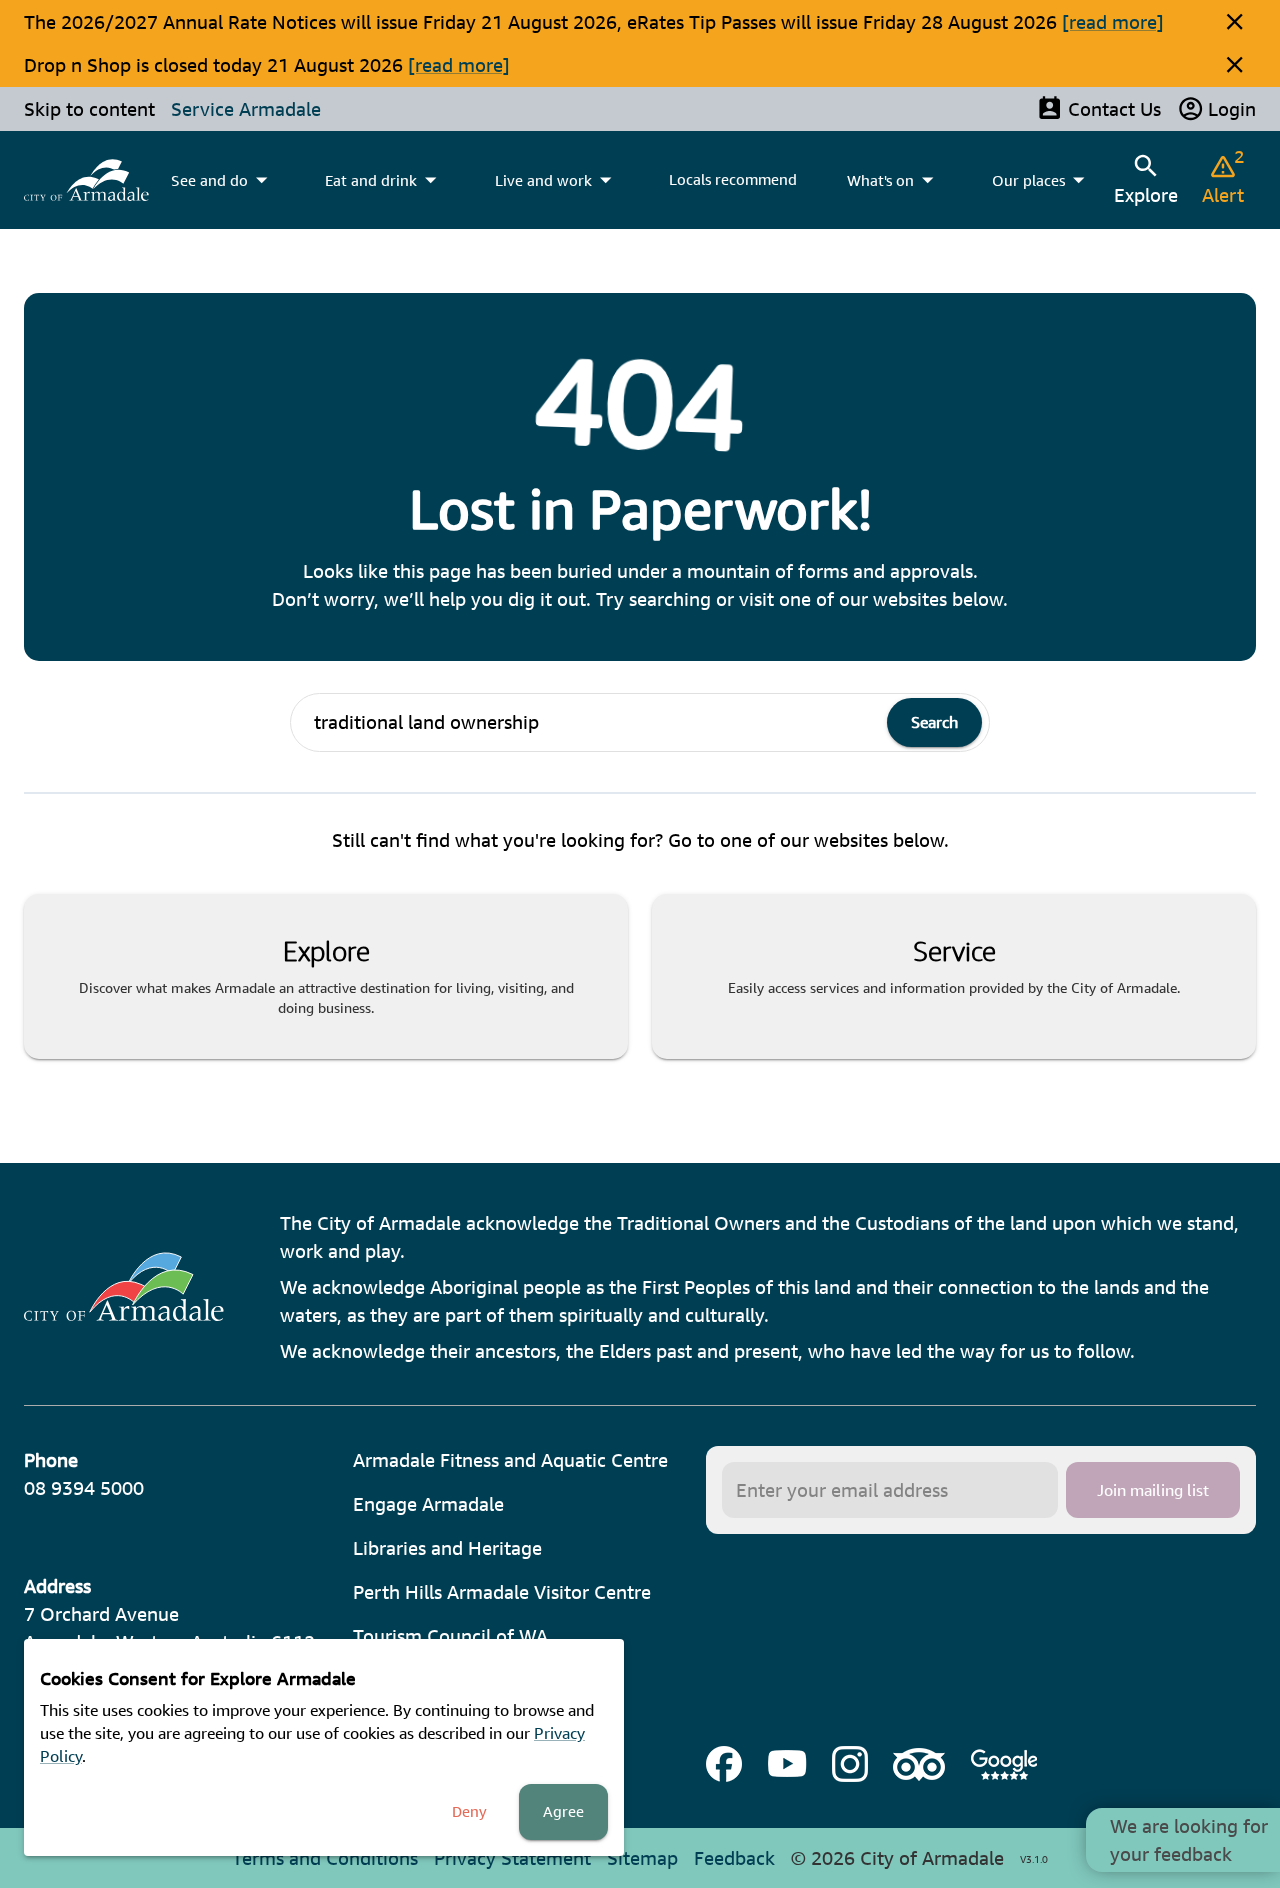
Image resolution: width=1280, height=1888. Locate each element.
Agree (563, 1811)
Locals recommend (733, 179)
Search (934, 722)
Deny (469, 1811)
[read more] (1113, 22)
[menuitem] (86, 180)
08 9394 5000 (84, 1488)
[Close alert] (1234, 21)
